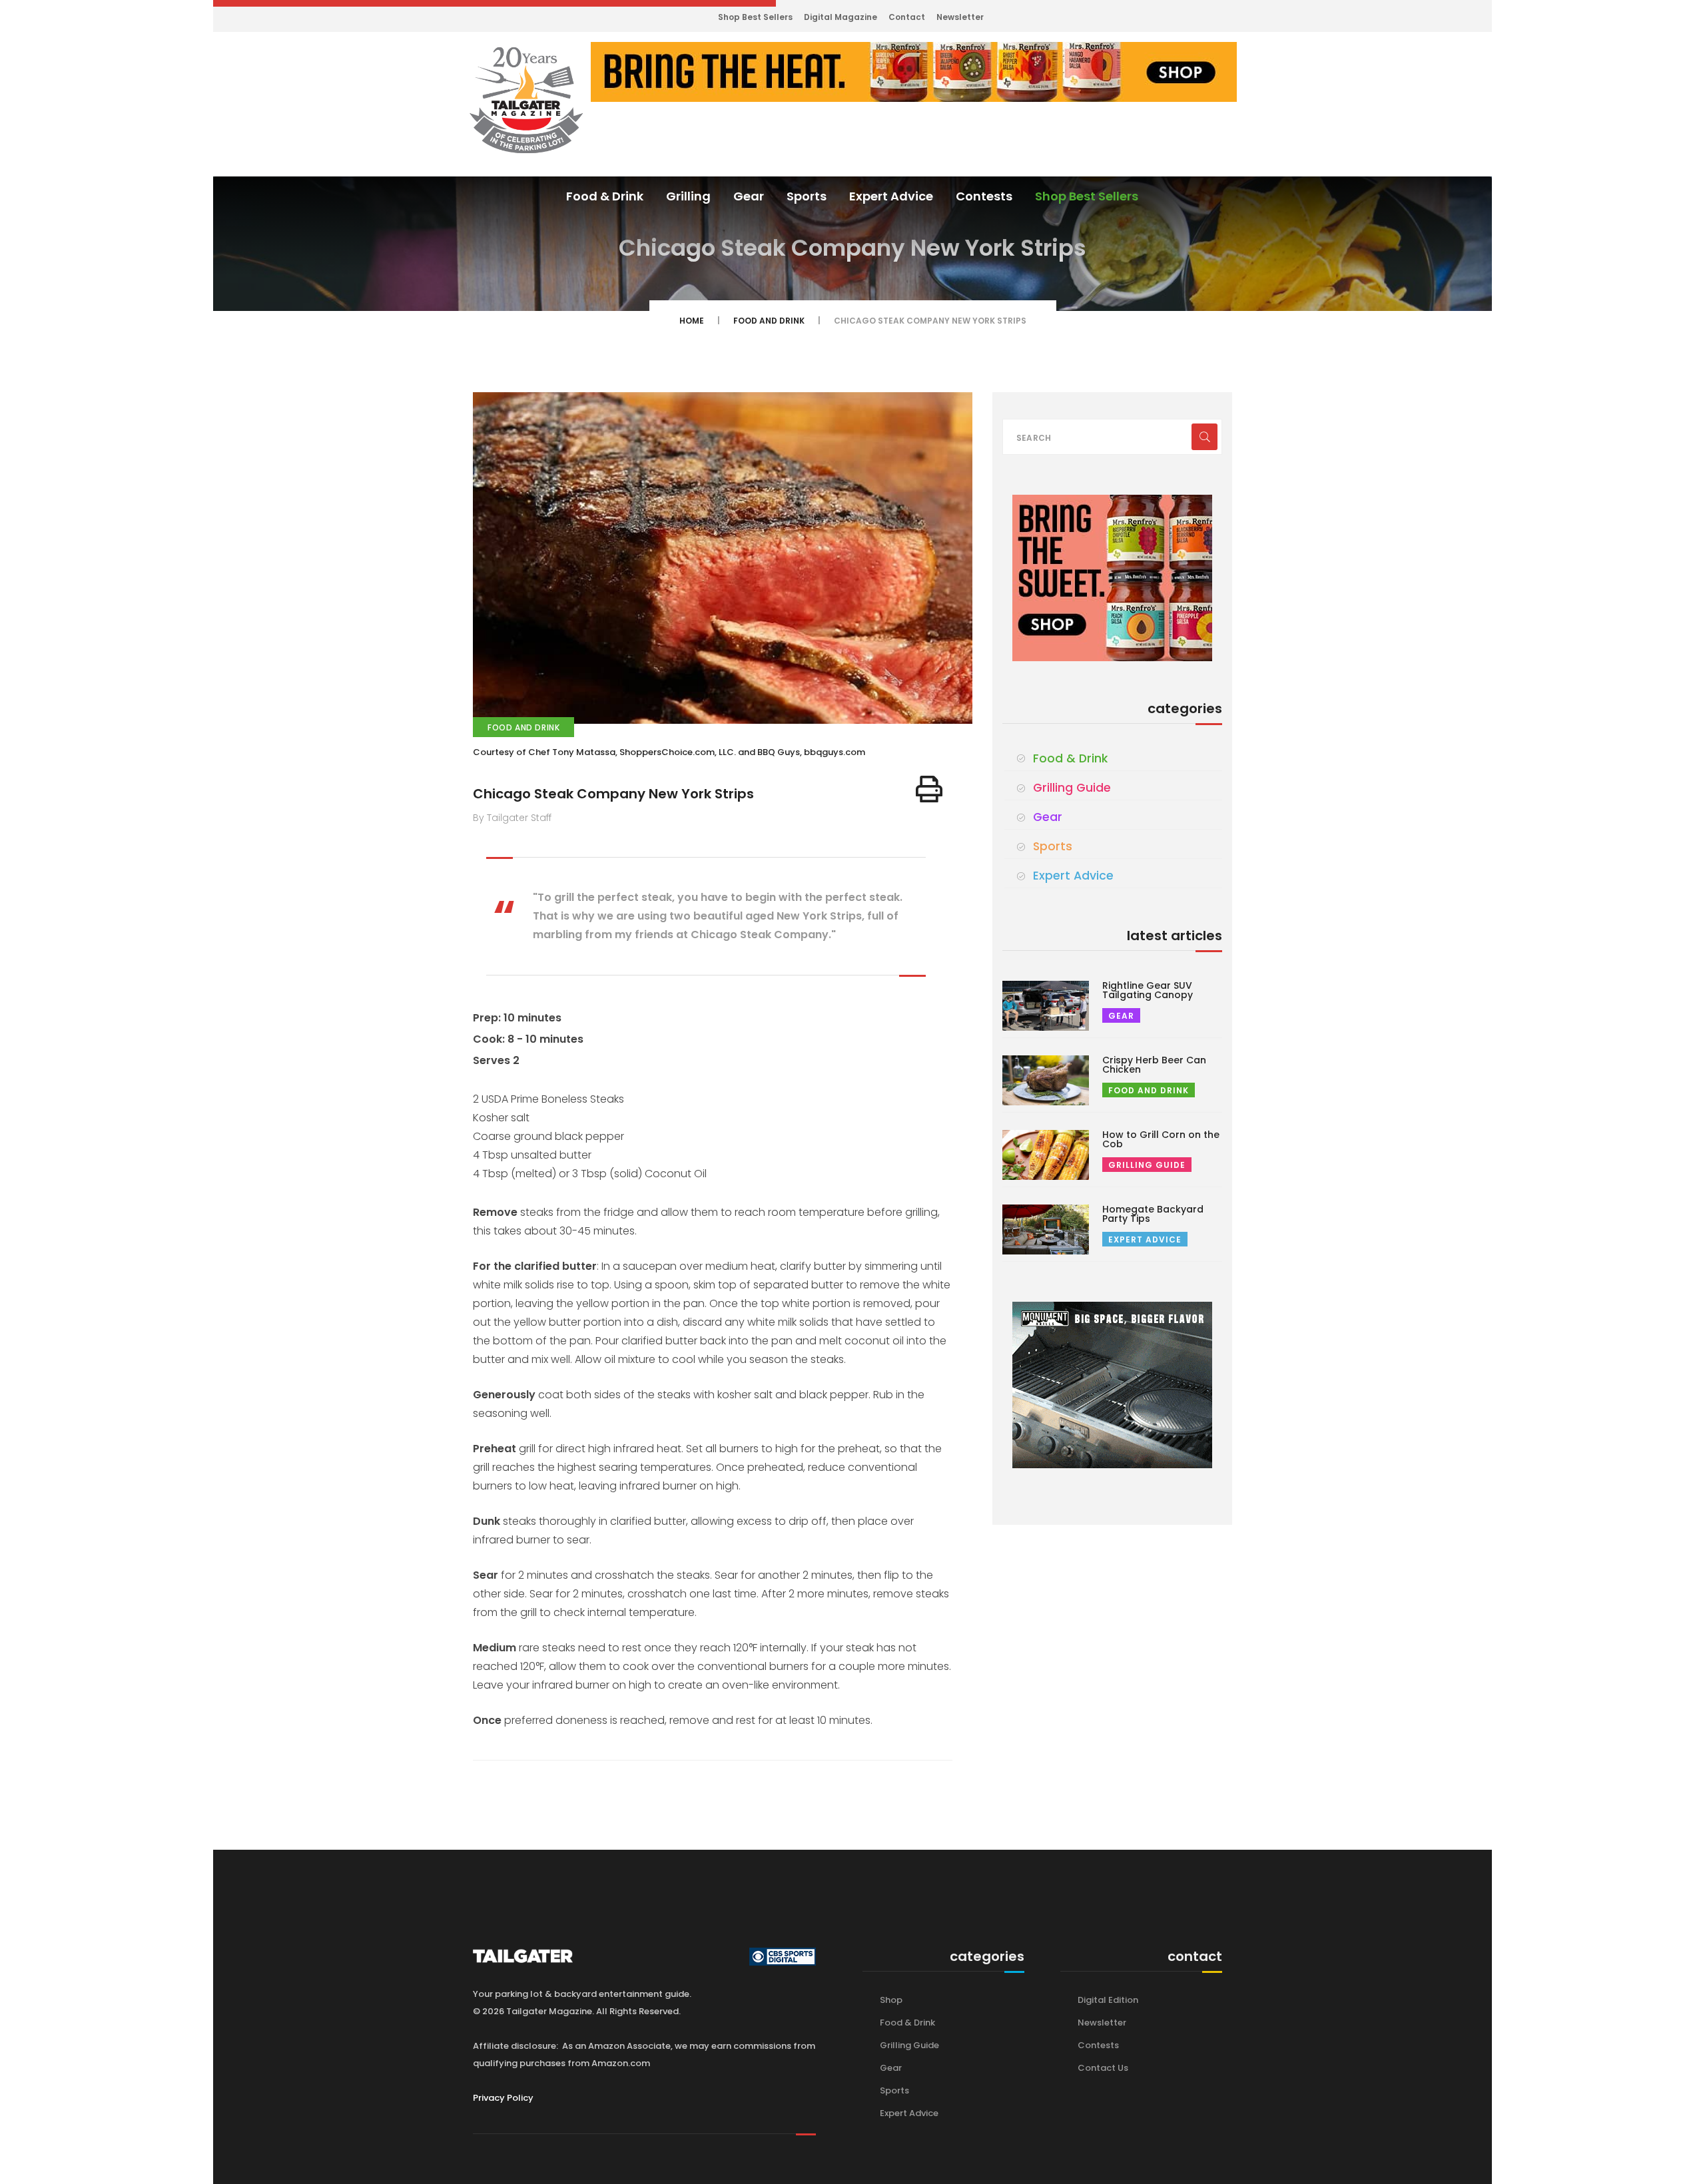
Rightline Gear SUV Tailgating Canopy (1148, 990)
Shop (891, 2000)
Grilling (688, 196)
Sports (807, 196)
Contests (984, 196)
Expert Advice (891, 196)
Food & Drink (605, 196)
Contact (907, 17)
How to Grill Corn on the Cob (1161, 1139)
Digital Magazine (841, 17)
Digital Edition (1108, 2000)
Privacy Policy (503, 2098)
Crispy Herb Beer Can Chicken (1154, 1065)
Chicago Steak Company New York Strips (613, 794)
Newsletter (960, 17)
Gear (749, 196)
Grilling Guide (1072, 788)
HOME (692, 321)
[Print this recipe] (929, 789)
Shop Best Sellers (755, 17)
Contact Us (1103, 2068)
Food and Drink (769, 321)
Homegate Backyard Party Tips (1153, 1214)
